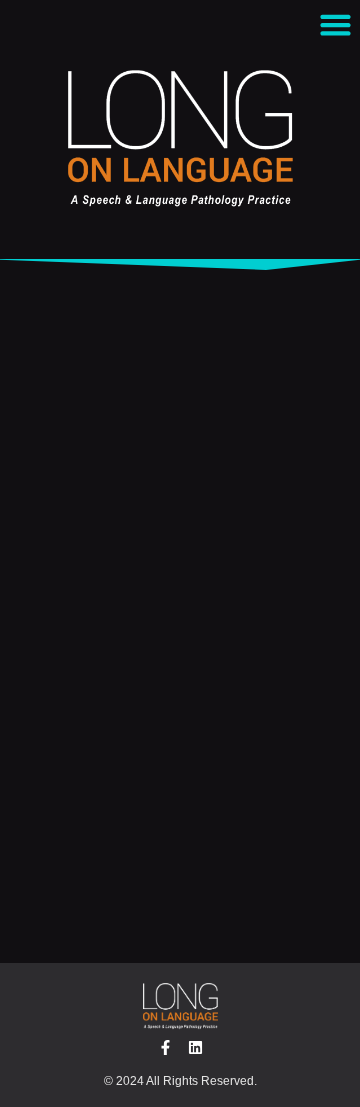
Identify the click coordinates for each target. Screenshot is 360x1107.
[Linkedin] (195, 1047)
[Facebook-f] (165, 1047)
